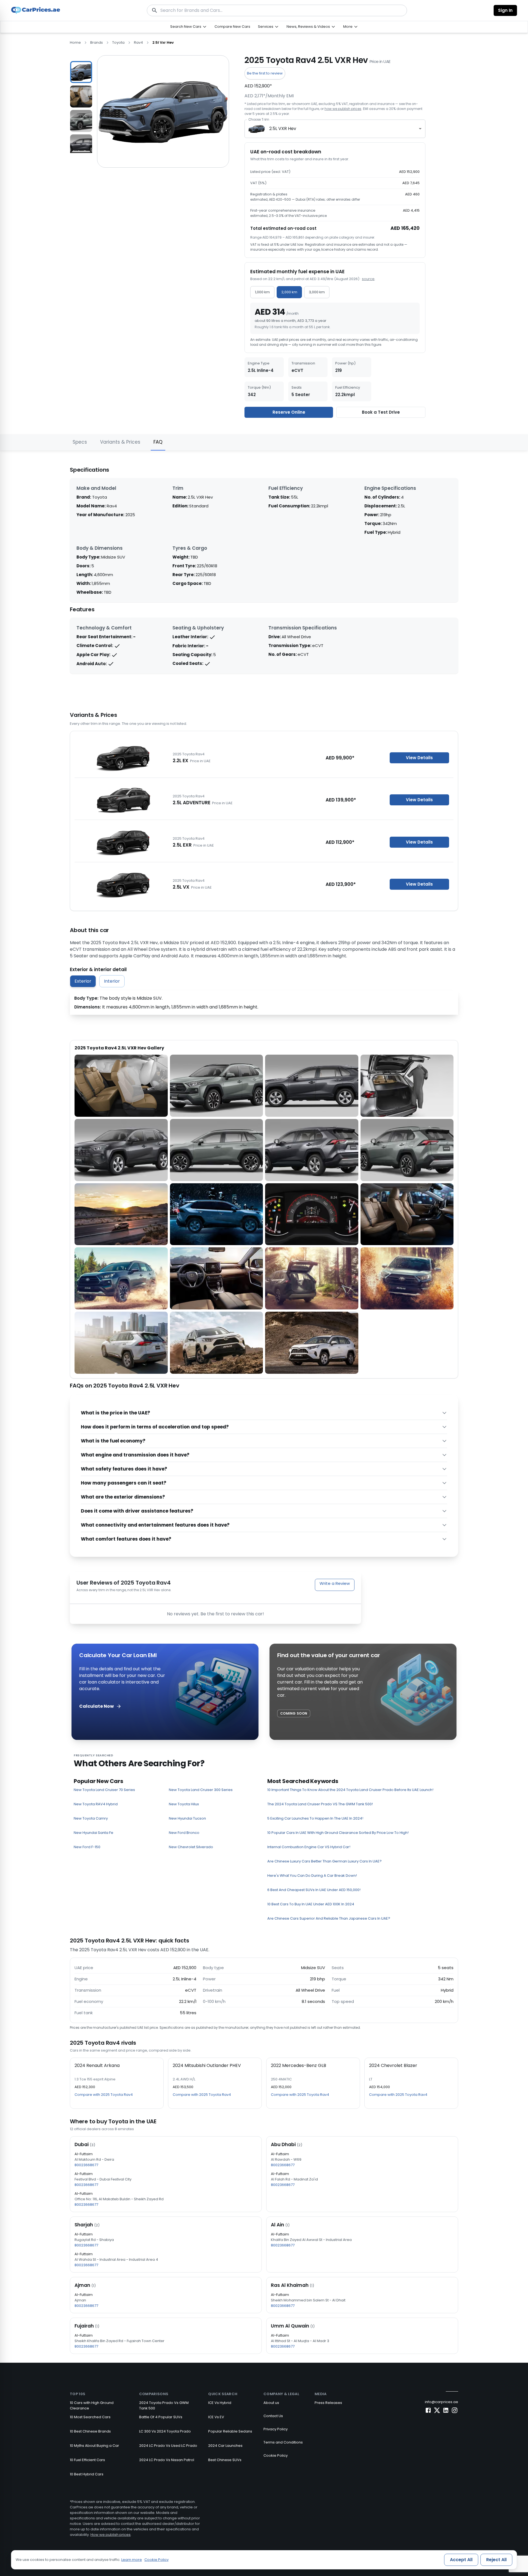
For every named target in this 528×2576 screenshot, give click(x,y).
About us (271, 2403)
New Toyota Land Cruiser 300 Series (201, 1790)
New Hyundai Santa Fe (94, 1833)
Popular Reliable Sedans (230, 2431)
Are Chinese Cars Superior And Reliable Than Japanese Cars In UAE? (329, 1918)
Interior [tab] (112, 981)
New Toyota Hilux (184, 1804)
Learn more (132, 2560)
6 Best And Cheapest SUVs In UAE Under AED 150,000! (314, 1890)
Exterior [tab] (83, 981)
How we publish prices (111, 2535)
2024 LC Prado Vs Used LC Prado (168, 2446)
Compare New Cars (232, 27)
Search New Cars (186, 27)
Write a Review (335, 1583)
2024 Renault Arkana (97, 2065)
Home (75, 42)
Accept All (461, 2560)
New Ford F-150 (87, 1847)
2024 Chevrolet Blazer (393, 2065)
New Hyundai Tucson (187, 1818)
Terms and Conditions (283, 2442)
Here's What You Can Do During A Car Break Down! (312, 1876)
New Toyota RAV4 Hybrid (96, 1804)
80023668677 (86, 2165)
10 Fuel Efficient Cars (87, 2460)
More (348, 27)
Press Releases (328, 2403)
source (368, 279)
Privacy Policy (276, 2429)
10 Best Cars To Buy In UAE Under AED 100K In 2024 (311, 1904)
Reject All (496, 2560)
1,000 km (262, 292)
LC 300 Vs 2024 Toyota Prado (165, 2431)
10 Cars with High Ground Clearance (92, 2405)
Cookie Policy (276, 2455)
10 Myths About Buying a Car (94, 2446)
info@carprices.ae (442, 2402)
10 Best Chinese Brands (90, 2431)
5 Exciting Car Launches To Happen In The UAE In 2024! (315, 1818)
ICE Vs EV (216, 2417)
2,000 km (289, 292)
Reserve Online (289, 412)
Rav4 (138, 42)
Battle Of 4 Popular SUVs (161, 2417)
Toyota (118, 42)
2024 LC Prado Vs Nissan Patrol (167, 2460)
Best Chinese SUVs (225, 2460)
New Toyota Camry (91, 1818)
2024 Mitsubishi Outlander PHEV (207, 2065)
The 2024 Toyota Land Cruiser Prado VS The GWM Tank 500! (320, 1804)
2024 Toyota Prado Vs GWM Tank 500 (164, 2405)
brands (97, 42)
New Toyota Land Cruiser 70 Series (104, 1790)
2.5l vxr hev (163, 42)
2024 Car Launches (225, 2446)
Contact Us (273, 2416)
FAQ (158, 442)
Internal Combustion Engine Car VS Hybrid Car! (309, 1847)
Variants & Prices (120, 442)
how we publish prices (343, 109)
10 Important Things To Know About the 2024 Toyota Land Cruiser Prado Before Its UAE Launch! (350, 1790)
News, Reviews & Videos (308, 27)
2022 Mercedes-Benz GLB (299, 2065)
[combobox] (335, 129)
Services (266, 27)
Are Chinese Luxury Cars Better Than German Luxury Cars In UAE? (324, 1861)
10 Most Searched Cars (90, 2417)
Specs (80, 442)
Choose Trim (259, 119)
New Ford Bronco (184, 1833)
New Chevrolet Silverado (191, 1847)
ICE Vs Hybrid (220, 2403)
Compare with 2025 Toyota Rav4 (104, 2095)
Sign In (505, 10)
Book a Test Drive (381, 412)
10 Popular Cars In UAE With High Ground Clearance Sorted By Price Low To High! (338, 1833)
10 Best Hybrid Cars (87, 2474)
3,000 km (317, 292)
